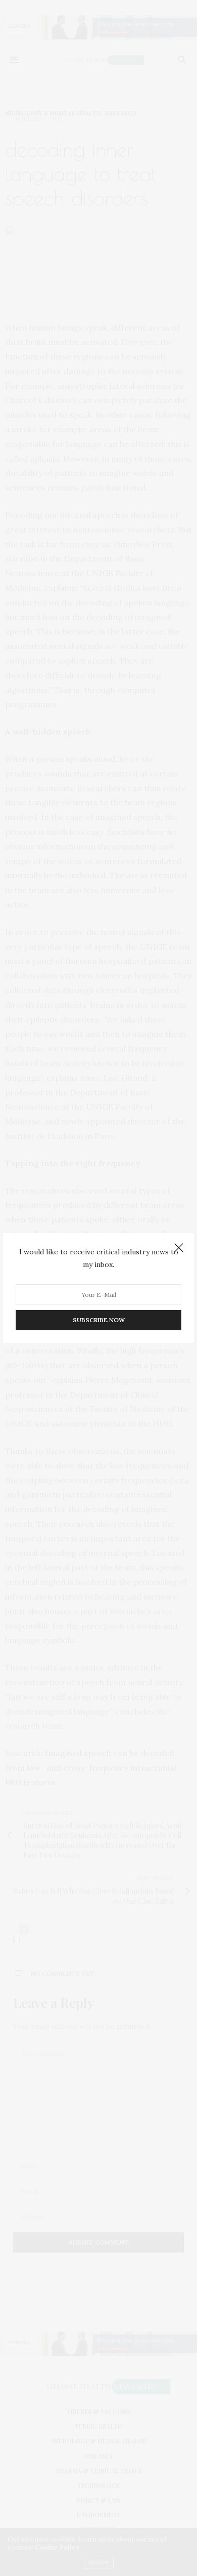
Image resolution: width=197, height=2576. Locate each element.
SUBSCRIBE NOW (99, 1320)
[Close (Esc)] (179, 1248)
